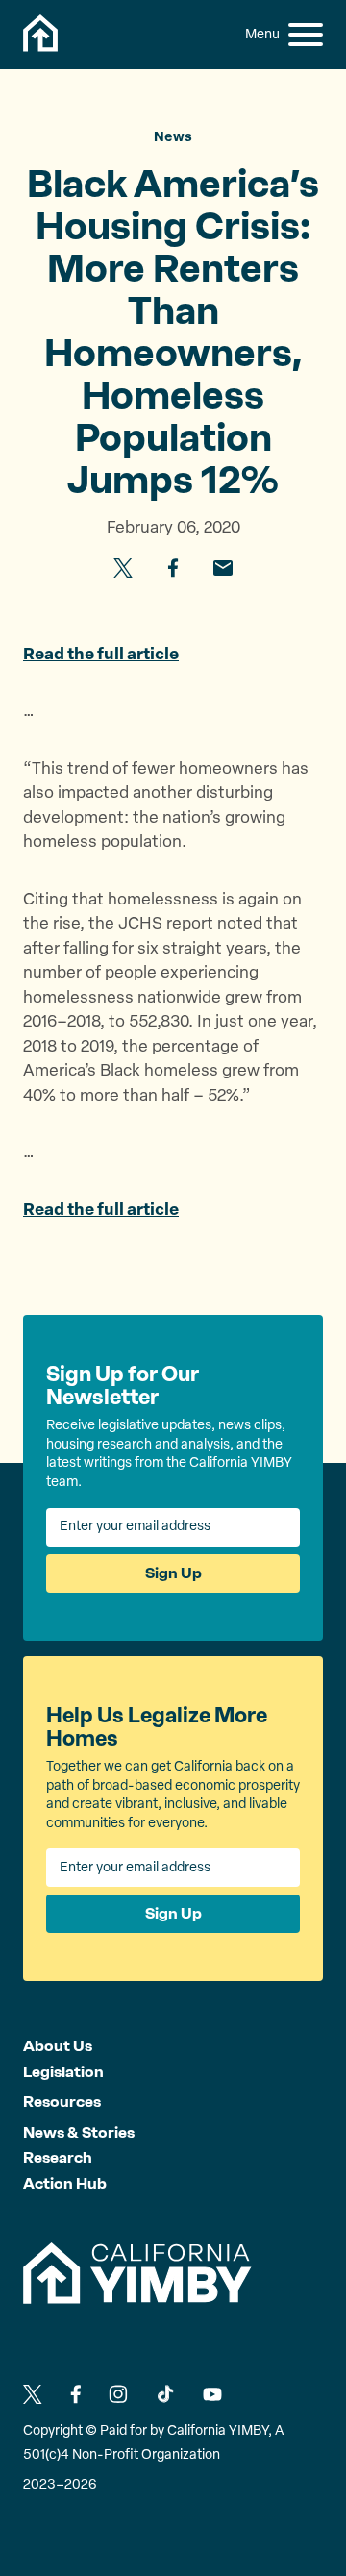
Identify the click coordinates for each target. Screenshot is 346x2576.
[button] (306, 35)
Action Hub (65, 2183)
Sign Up (173, 1573)
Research (58, 2157)
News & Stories (79, 2132)
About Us (58, 2046)
